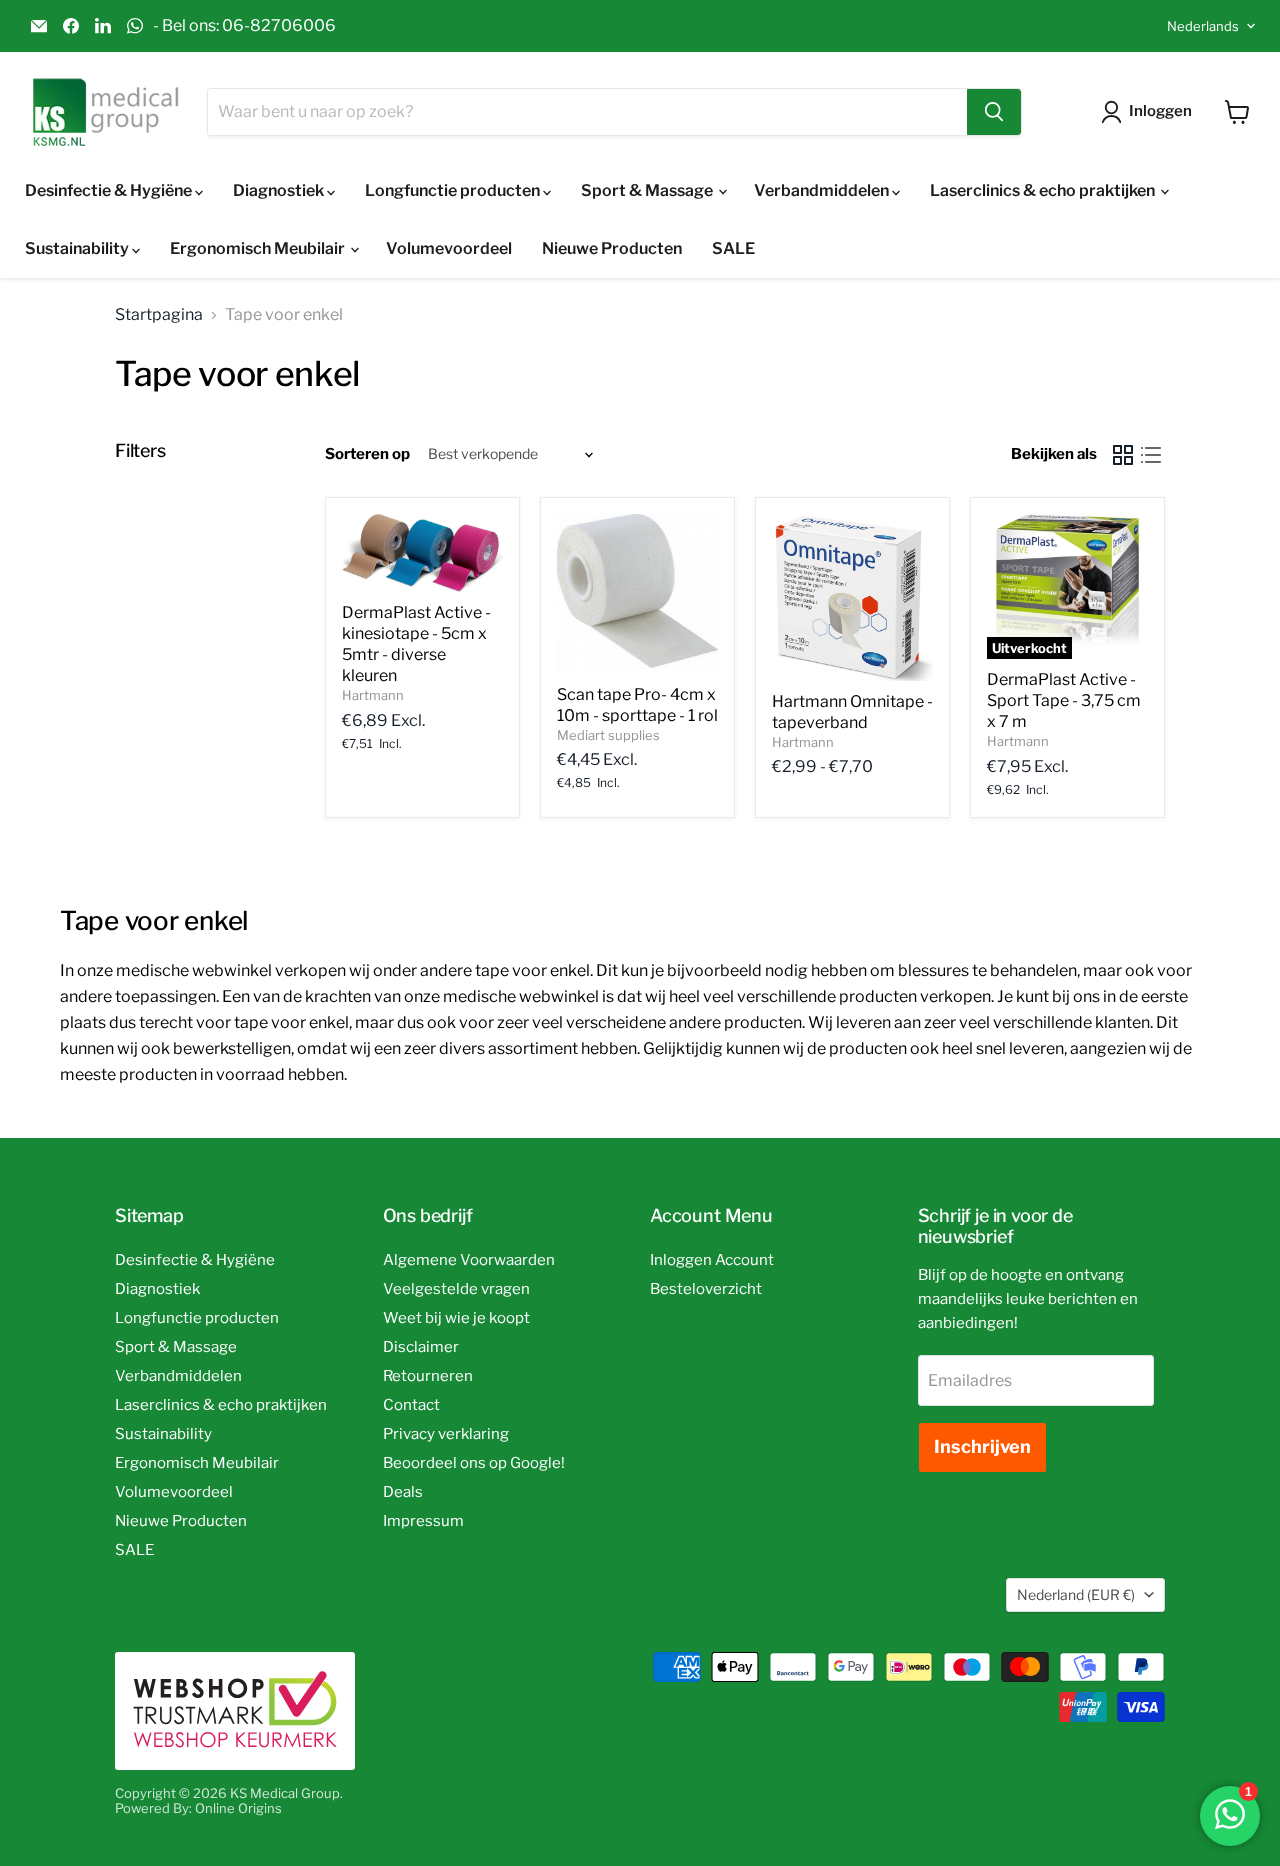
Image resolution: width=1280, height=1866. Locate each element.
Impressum (423, 1521)
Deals (403, 1492)
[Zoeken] (994, 112)
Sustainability (78, 248)
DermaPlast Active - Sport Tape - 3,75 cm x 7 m (1064, 700)
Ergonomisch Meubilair (259, 248)
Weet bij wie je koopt (456, 1318)
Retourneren (428, 1376)
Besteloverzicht (706, 1289)
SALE (733, 248)
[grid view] (1123, 455)
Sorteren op (367, 454)
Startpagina (159, 315)
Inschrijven (982, 1446)
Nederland (1076, 1594)
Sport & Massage (648, 190)
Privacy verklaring (446, 1434)
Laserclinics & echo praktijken (1044, 190)
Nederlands (1203, 26)
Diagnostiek (280, 190)
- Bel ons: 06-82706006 (244, 26)
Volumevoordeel (449, 248)
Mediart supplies (608, 735)
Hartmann (373, 695)
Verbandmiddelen (823, 190)
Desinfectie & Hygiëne (110, 190)
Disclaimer (421, 1347)
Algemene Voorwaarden (469, 1260)
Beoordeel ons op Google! (474, 1463)
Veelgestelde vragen (456, 1289)
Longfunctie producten (454, 190)
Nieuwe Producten (612, 248)
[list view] (1151, 455)
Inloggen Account (712, 1260)
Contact (411, 1405)
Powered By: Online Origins (198, 1808)
